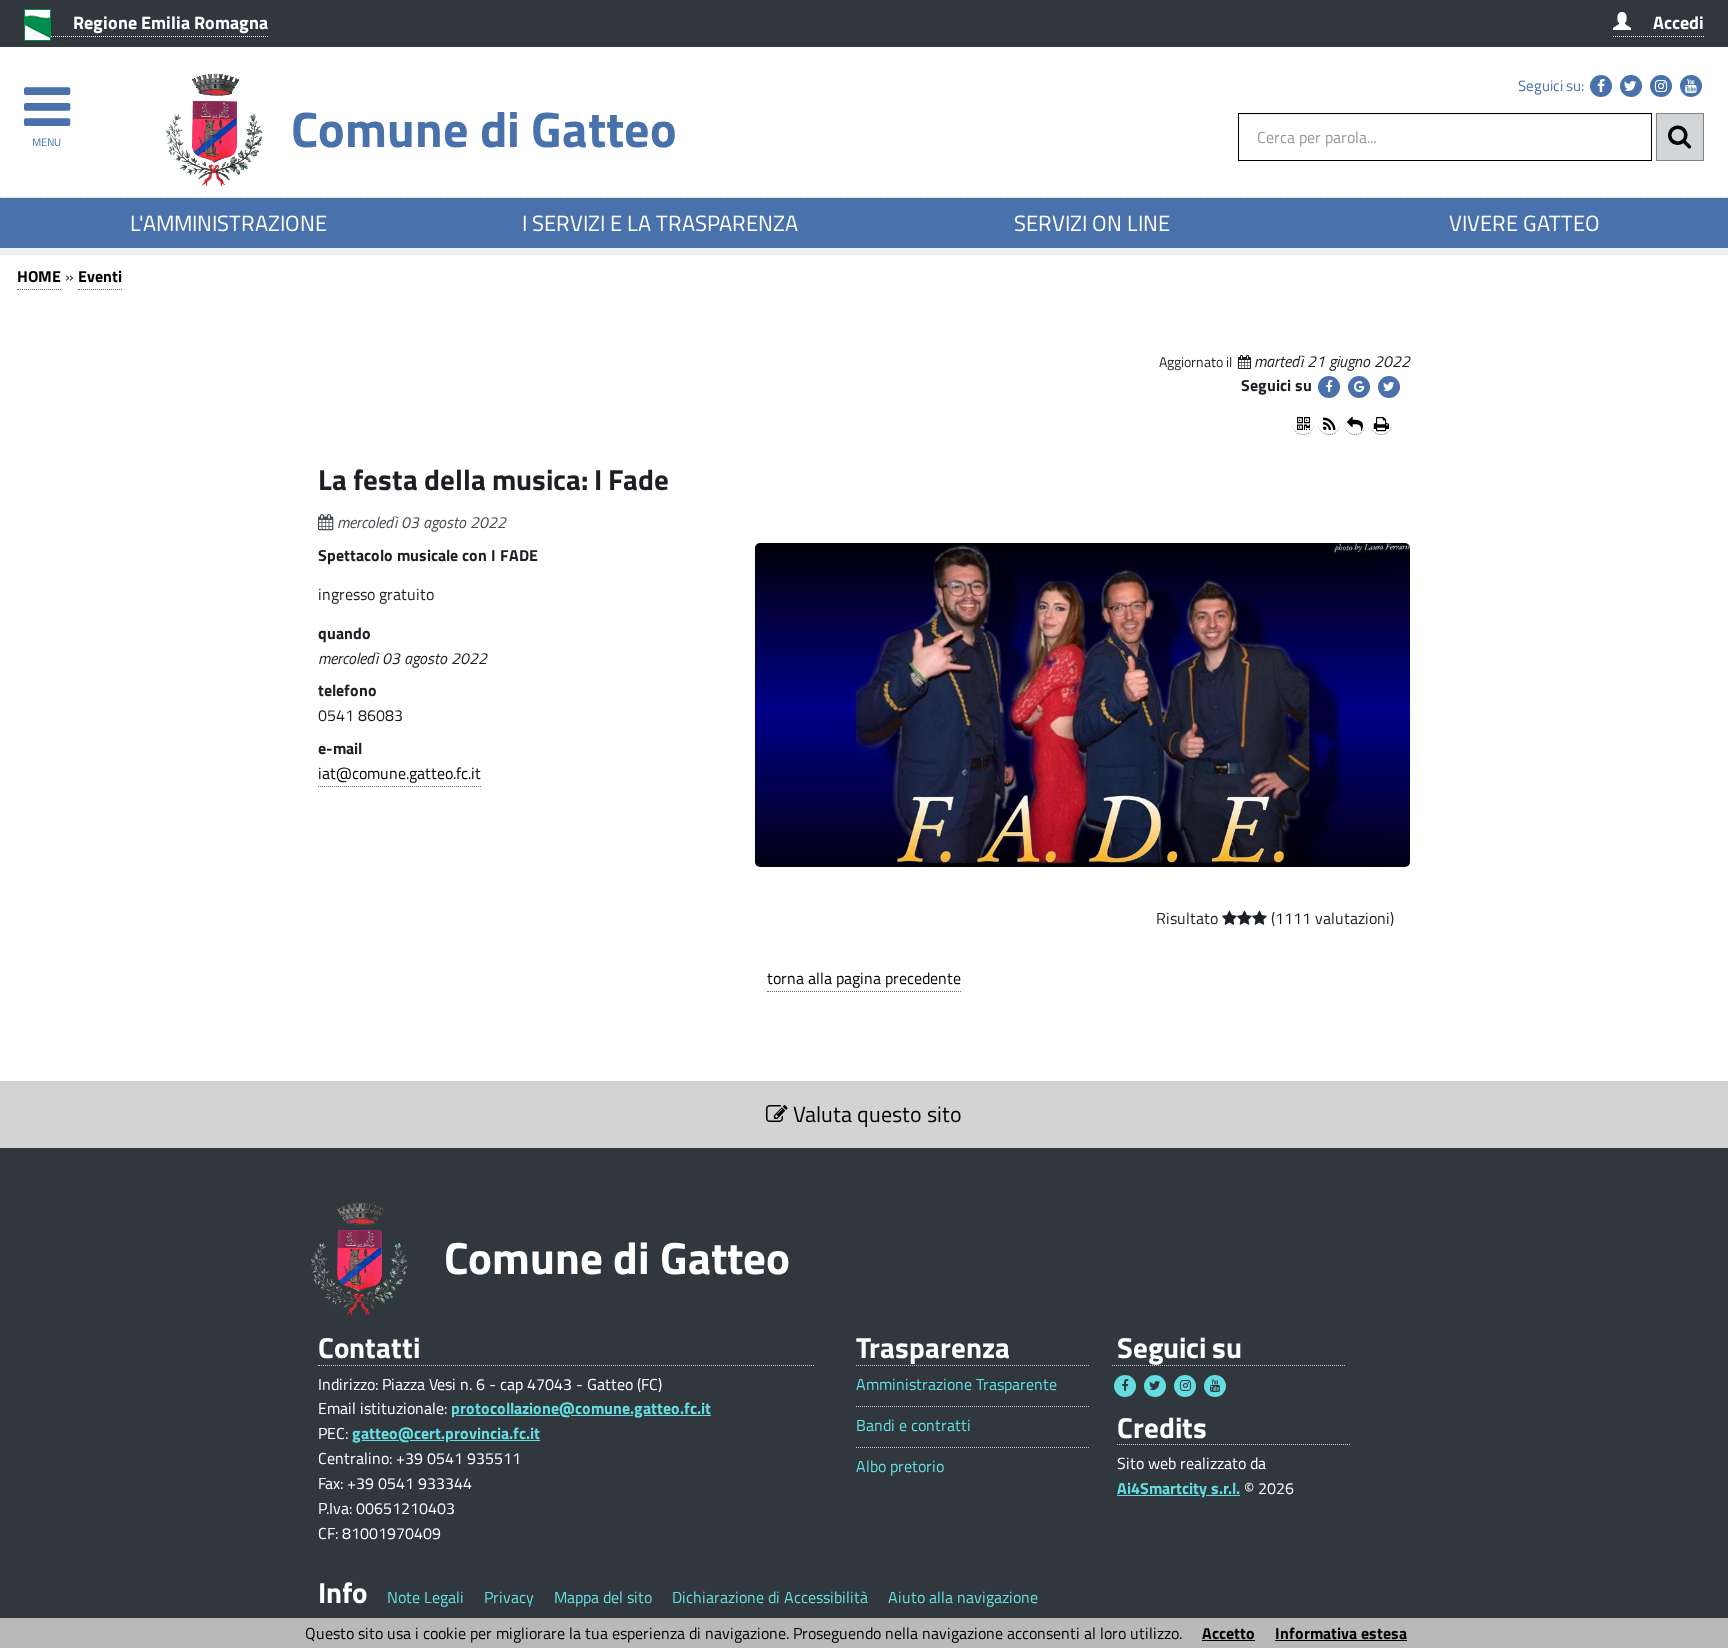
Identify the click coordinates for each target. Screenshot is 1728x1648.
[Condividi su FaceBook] (1329, 387)
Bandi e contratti (913, 1425)
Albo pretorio (900, 1466)
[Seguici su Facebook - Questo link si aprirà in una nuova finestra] (1601, 86)
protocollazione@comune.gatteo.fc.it (581, 1408)
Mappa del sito (603, 1597)
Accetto (1228, 1633)
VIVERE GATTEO (1524, 223)
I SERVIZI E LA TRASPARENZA (660, 223)
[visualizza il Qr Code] (1303, 424)
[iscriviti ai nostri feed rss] (1329, 424)
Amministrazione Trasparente (956, 1384)
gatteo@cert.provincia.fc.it (446, 1433)
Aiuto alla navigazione (963, 1597)
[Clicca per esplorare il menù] (46, 97)
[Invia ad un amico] (1355, 424)
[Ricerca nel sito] (1680, 137)
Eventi (100, 276)
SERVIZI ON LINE (1092, 223)
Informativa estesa (1341, 1633)
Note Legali (425, 1597)
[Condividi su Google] (1359, 387)
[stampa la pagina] (1381, 424)
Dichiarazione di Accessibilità (770, 1597)
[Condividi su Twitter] (1389, 387)
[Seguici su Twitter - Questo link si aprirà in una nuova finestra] (1631, 86)
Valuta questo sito (875, 1114)
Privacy (509, 1597)
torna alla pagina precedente (864, 978)
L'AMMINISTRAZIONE (228, 223)
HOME (39, 276)
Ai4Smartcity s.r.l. (1178, 1488)
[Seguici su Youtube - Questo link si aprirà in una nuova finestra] (1691, 86)
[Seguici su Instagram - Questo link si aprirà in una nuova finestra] (1661, 86)
